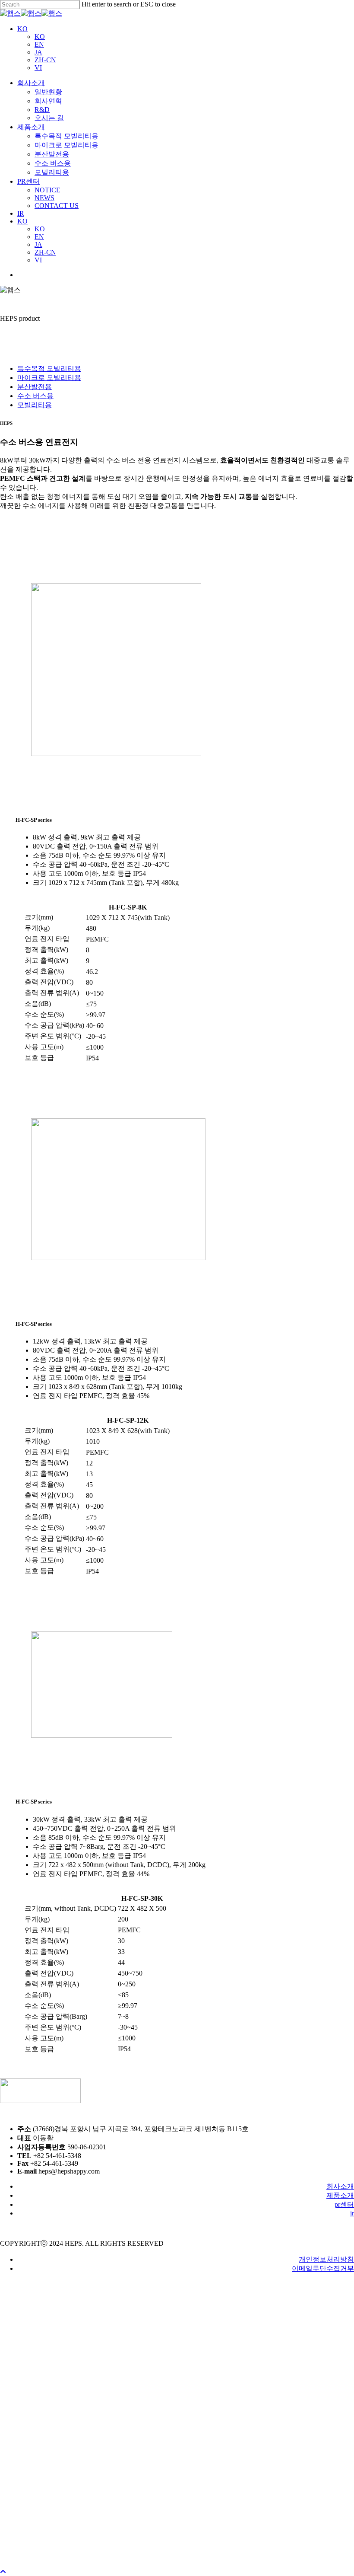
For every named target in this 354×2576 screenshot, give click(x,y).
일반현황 (48, 2436)
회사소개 (340, 2186)
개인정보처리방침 (326, 2259)
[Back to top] (3, 2572)
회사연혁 (48, 2445)
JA (38, 52)
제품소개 (340, 2195)
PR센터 (32, 2316)
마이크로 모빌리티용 (49, 378)
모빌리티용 (35, 405)
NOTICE (47, 2534)
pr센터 (344, 2204)
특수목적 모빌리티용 (49, 369)
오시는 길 (49, 2462)
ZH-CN (45, 60)
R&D (42, 2453)
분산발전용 (35, 387)
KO (22, 29)
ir (352, 2213)
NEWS (44, 2542)
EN (39, 44)
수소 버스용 (35, 396)
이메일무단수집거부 (323, 2268)
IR (22, 2329)
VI (38, 68)
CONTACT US (57, 2549)
